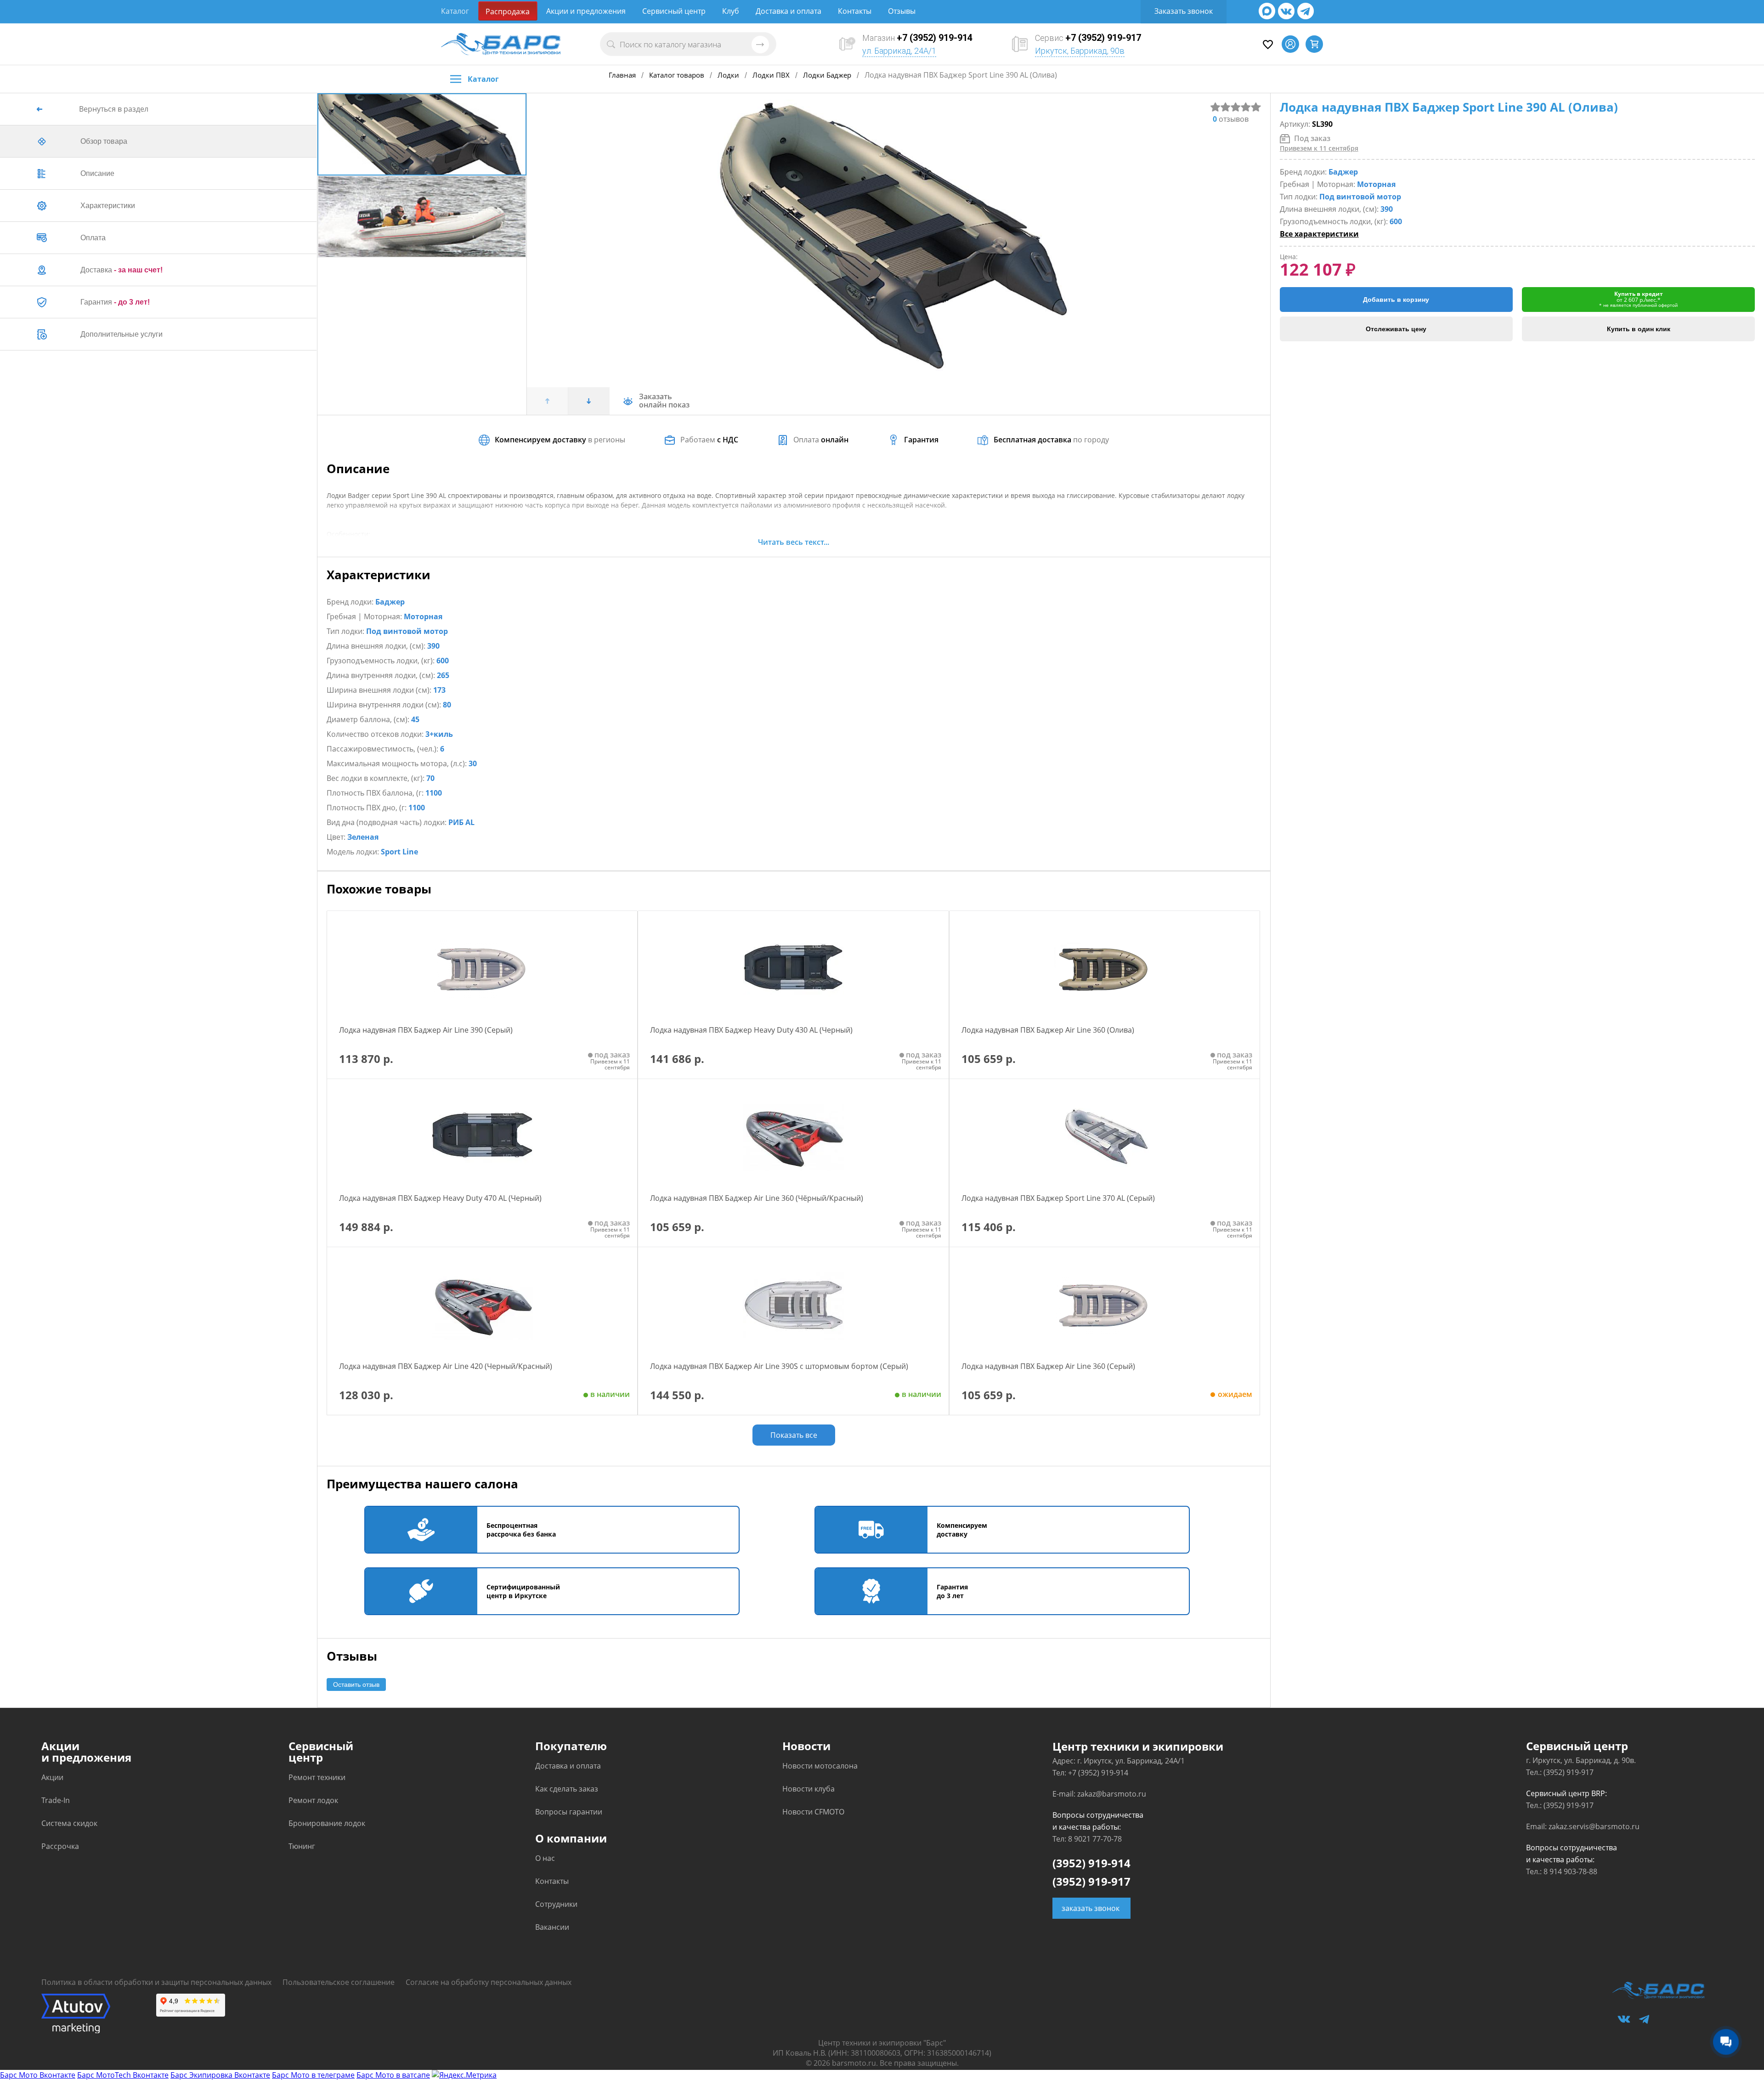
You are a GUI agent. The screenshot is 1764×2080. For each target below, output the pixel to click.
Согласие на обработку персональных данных (489, 1982)
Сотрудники (556, 1904)
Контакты (855, 11)
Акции (52, 1777)
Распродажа (508, 11)
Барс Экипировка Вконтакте (220, 2075)
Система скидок (69, 1823)
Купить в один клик (1639, 329)
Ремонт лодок (313, 1800)
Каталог (455, 11)
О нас (545, 1858)
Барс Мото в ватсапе (393, 2075)
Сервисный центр (674, 11)
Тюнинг (302, 1846)
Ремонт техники (317, 1777)
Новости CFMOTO (813, 1812)
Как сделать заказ (567, 1789)
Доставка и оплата (789, 11)
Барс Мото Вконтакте (38, 2075)
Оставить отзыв (356, 1684)
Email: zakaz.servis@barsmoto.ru (1583, 1826)
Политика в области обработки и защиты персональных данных (156, 1982)
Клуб (731, 11)
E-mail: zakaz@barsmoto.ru (1099, 1794)
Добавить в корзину (1396, 300)
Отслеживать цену (1396, 329)
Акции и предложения (586, 11)
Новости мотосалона (820, 1766)
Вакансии (552, 1927)
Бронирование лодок (327, 1823)
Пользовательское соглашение (339, 1982)
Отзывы (902, 11)
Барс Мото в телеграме (313, 2075)
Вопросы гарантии (569, 1812)
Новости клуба (808, 1789)
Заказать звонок (1184, 11)
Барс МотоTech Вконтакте (123, 2075)
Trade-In (56, 1800)
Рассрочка (60, 1846)
